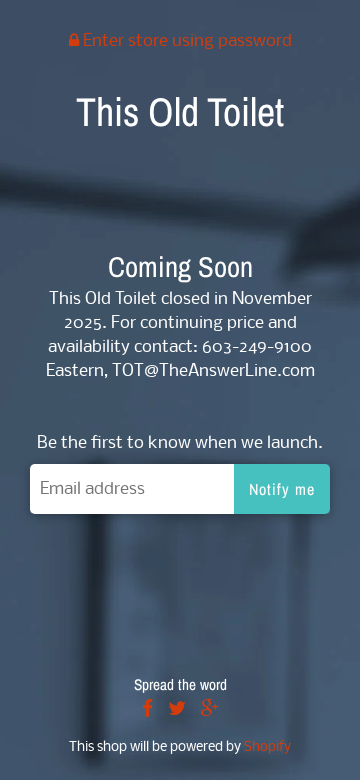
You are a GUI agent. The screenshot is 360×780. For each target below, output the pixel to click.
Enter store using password (185, 41)
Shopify (267, 747)
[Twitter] (177, 710)
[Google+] (210, 710)
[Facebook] (147, 710)
